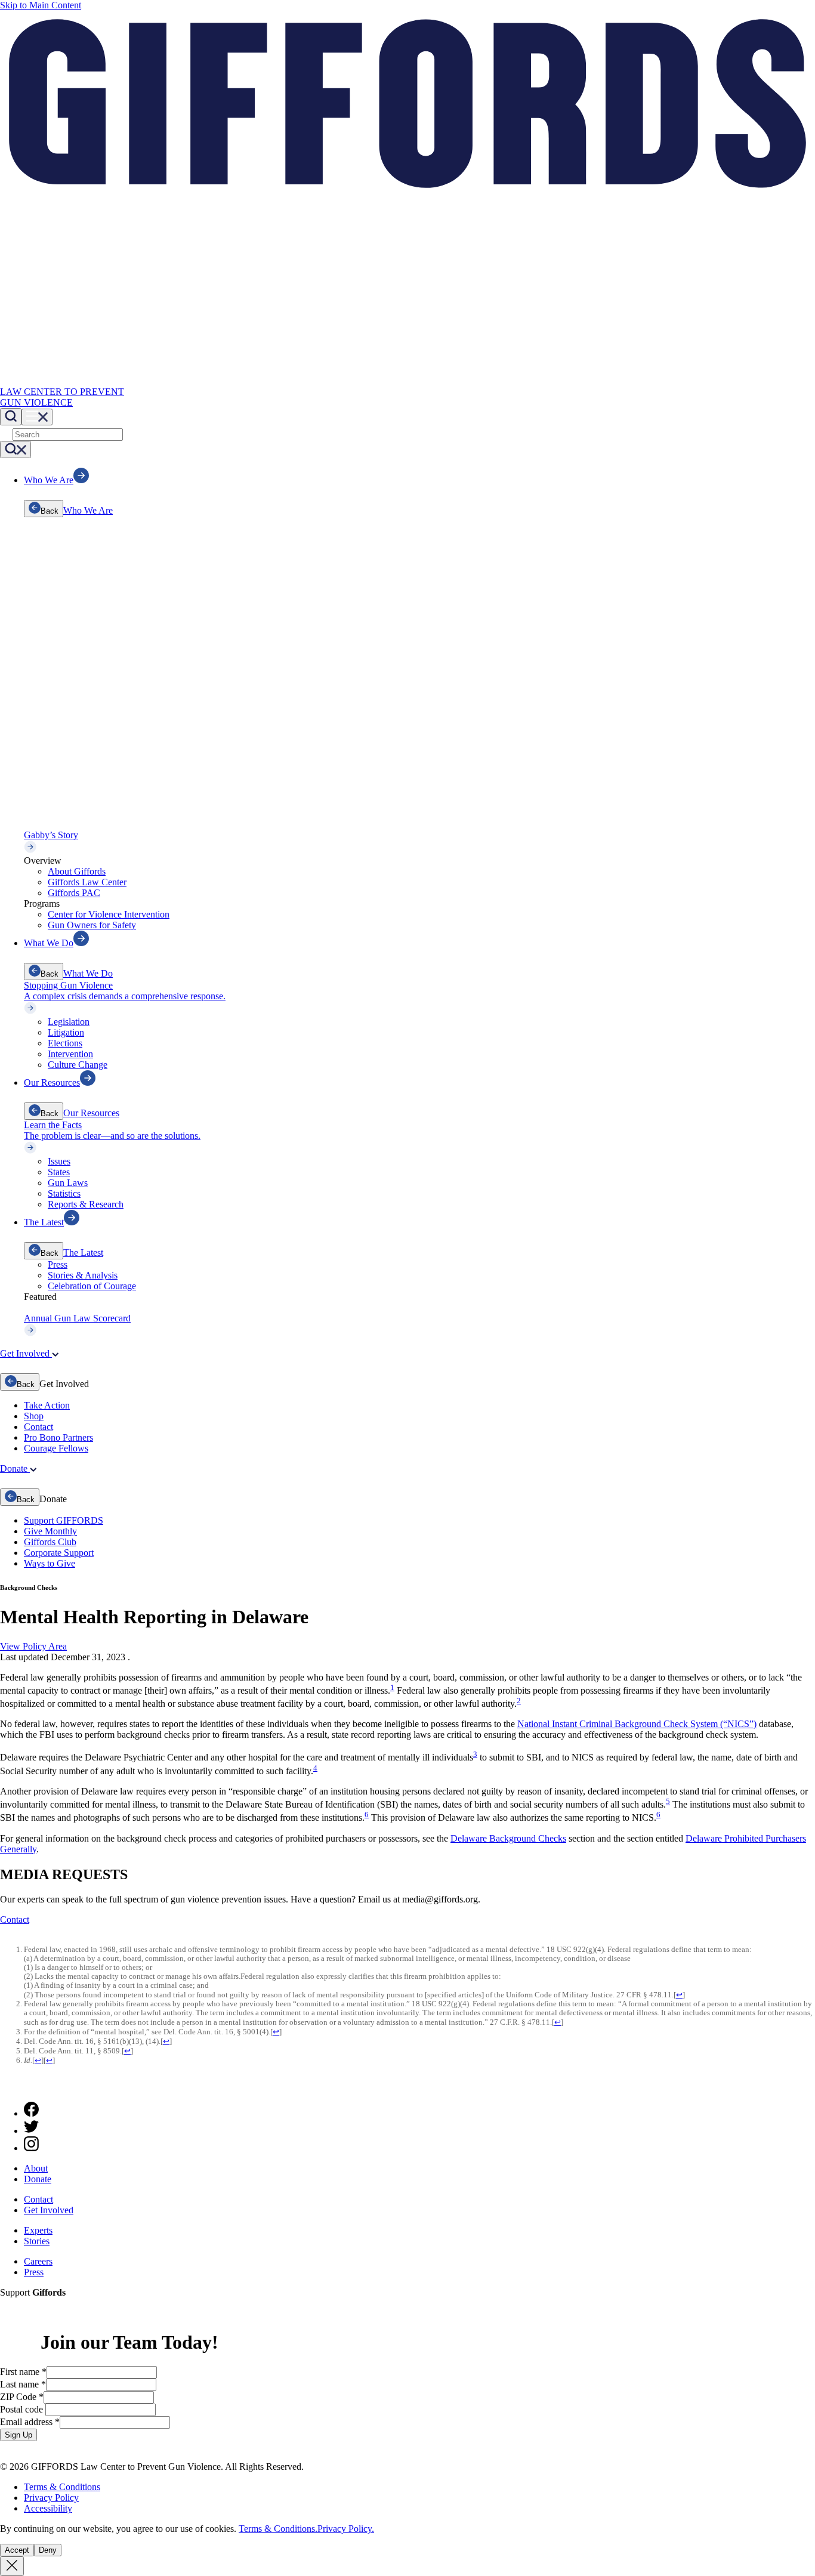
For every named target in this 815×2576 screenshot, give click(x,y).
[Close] (12, 2566)
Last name (23, 2384)
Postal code (23, 2409)
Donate (38, 2179)
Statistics (64, 1193)
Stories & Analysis (83, 1275)
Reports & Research (86, 1204)
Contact (38, 1427)
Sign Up (18, 2435)
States (59, 1172)
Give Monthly (50, 1531)
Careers (38, 2261)
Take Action (47, 1405)
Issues (59, 1161)
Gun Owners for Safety (92, 925)
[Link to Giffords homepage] (7, 2087)
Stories (37, 2241)
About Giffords (77, 871)
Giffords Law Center (87, 882)
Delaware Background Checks (508, 1838)
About (36, 2168)
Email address (30, 2422)
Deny (48, 2550)
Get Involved (49, 2210)
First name (23, 2372)
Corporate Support (59, 1553)
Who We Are (88, 510)
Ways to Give (50, 1563)
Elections (65, 1043)
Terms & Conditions (62, 2487)
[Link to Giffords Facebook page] (31, 2113)
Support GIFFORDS (64, 1520)
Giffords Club (50, 1542)
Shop (34, 1416)
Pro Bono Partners (58, 1437)
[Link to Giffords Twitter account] (31, 2131)
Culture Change (78, 1065)
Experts (38, 2230)
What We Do (88, 973)
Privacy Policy (51, 2498)
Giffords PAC (74, 893)
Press (58, 1264)
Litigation (66, 1032)
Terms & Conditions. (278, 2529)
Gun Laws (68, 1183)
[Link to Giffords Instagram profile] (31, 2148)
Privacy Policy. (346, 2529)
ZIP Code (22, 2397)
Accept (17, 2550)
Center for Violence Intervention (109, 914)
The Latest (83, 1253)
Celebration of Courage (92, 1286)
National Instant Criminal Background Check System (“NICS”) (637, 1724)
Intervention (70, 1054)
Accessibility (48, 2508)
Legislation (69, 1022)
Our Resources (91, 1113)
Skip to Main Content (41, 5)
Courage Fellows (56, 1448)
